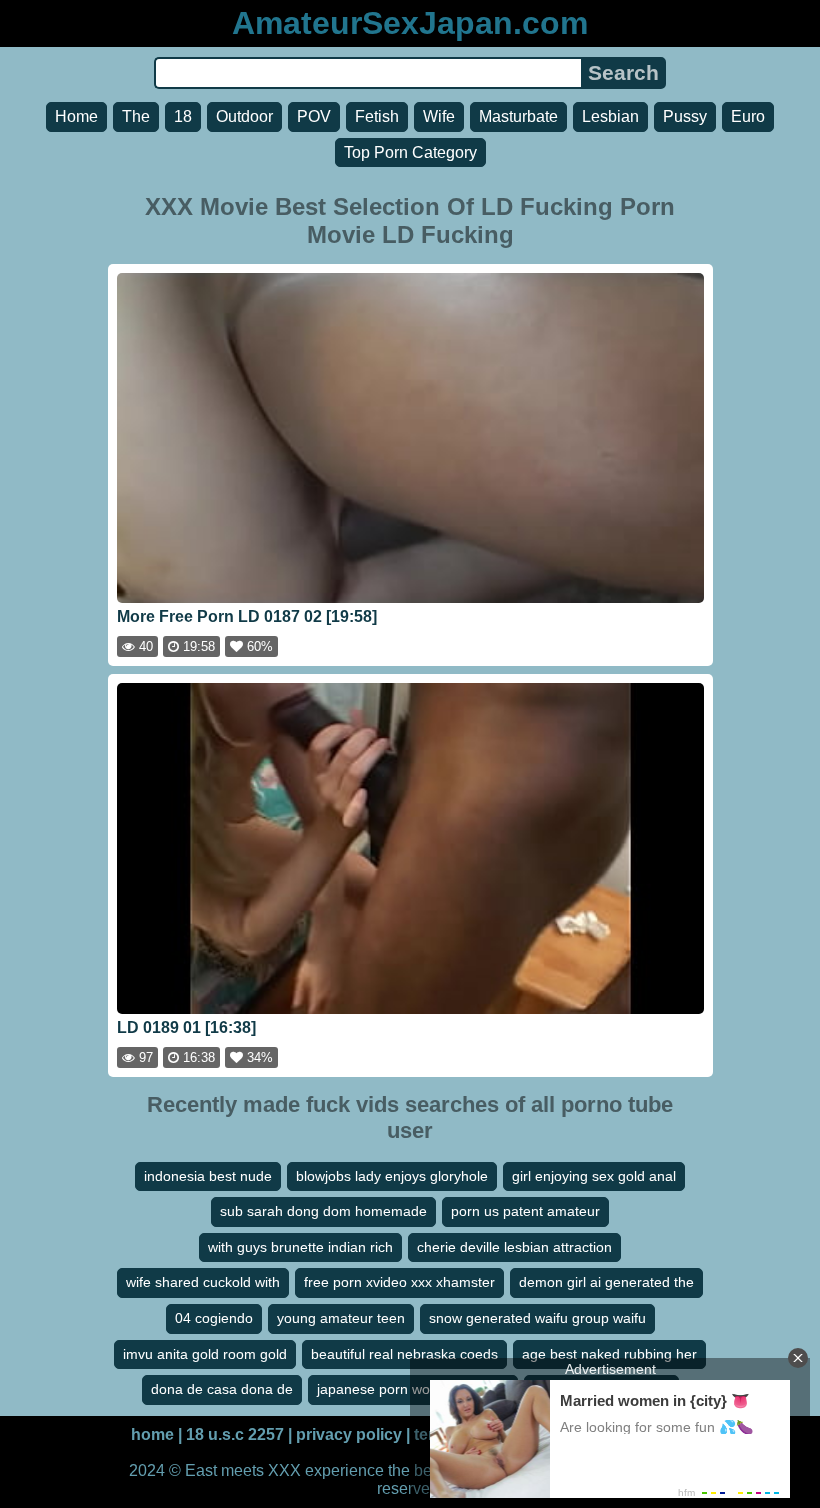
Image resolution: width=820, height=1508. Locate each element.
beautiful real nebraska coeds (404, 1354)
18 (183, 116)
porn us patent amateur (525, 1211)
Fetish (377, 116)
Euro (748, 116)
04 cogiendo (214, 1318)
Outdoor (244, 116)
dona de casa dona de (222, 1389)
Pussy (685, 116)
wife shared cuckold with (203, 1282)
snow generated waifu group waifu (537, 1318)
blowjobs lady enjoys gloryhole (392, 1176)
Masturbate (518, 116)
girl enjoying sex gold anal (594, 1176)
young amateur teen (341, 1318)
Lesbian (610, 116)
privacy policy (349, 1434)
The (136, 116)
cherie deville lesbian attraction (514, 1247)
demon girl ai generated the (606, 1282)
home (152, 1434)
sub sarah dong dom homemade (323, 1211)
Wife (439, 116)
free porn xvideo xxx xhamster (399, 1282)
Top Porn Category (410, 152)
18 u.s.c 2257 (235, 1434)
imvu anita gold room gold (205, 1354)
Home (76, 116)
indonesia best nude (208, 1176)
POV (314, 116)
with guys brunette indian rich (300, 1247)
